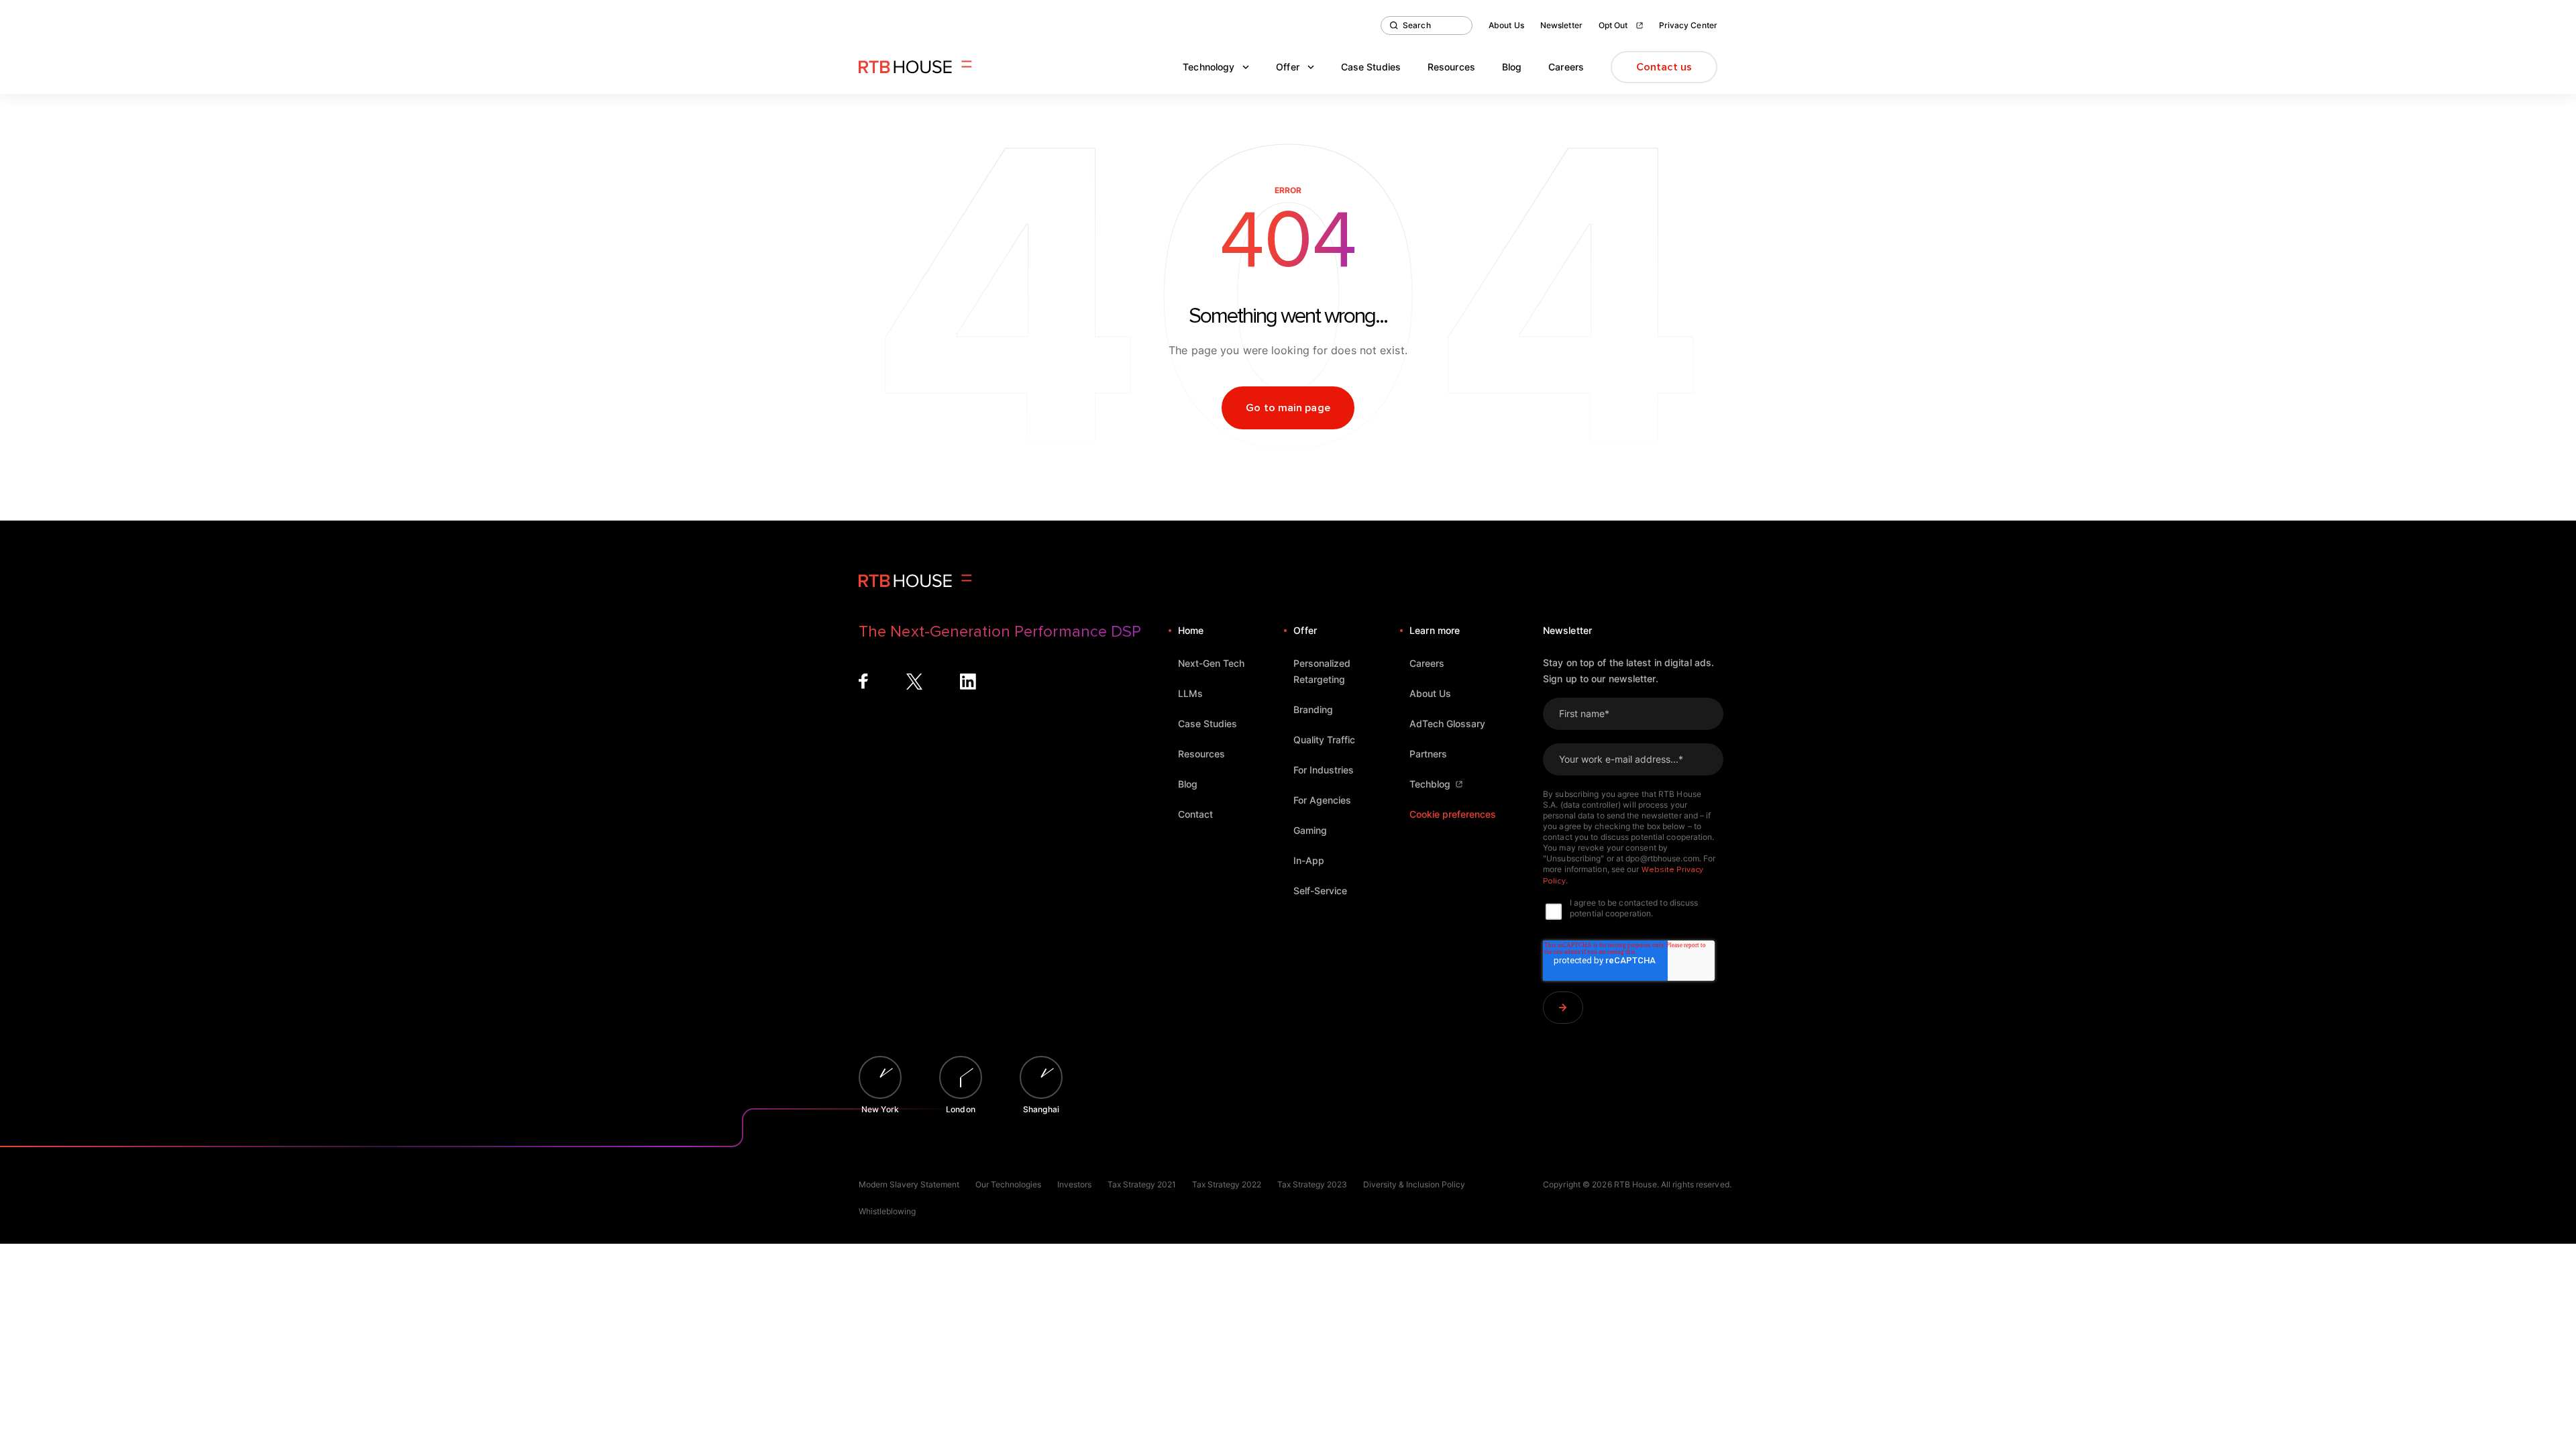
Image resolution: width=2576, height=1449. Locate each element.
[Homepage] (915, 67)
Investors (1074, 1184)
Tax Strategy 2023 (1312, 1184)
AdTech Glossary (1447, 723)
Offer (1288, 67)
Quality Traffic (1324, 740)
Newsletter (1561, 25)
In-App (1309, 860)
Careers (1566, 67)
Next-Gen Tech (1211, 663)
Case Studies (1371, 67)
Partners (1428, 754)
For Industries (1324, 770)
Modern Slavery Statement (909, 1184)
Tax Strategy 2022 (1227, 1184)
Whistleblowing (887, 1211)
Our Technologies (1008, 1184)
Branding (1313, 709)
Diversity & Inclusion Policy (1414, 1184)
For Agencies (1322, 800)
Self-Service (1320, 891)
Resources (1451, 67)
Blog (1512, 67)
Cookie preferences (1453, 814)
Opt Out (1613, 25)
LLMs (1190, 693)
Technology (1209, 67)
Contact (1195, 814)
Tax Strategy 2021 (1142, 1184)
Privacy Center (1688, 25)
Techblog (1430, 784)
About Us (1506, 25)
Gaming (1310, 830)
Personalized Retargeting (1322, 671)
